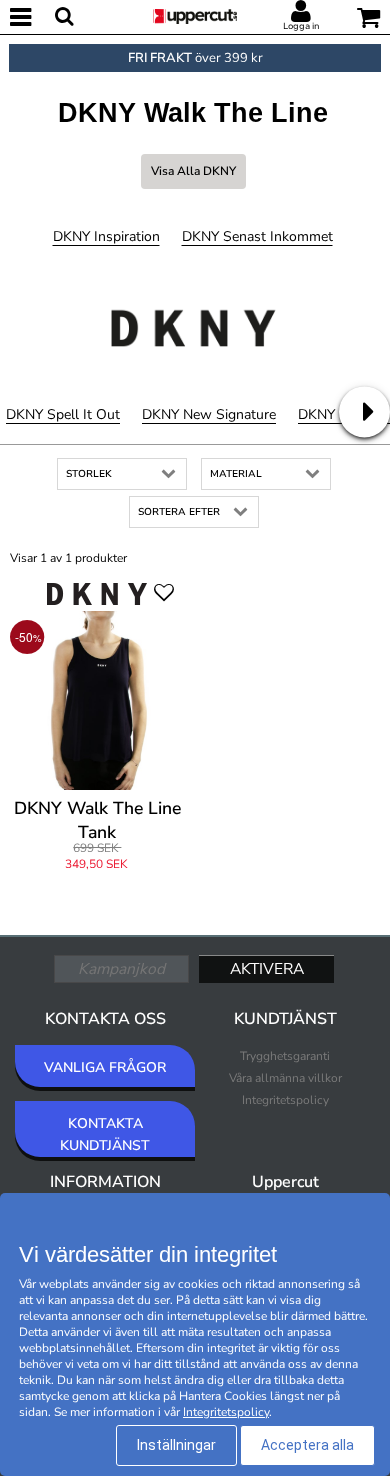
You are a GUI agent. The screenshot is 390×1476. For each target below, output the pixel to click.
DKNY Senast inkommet (257, 236)
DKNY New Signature (209, 414)
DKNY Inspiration (106, 236)
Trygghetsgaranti (285, 1056)
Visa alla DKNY (193, 171)
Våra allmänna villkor (285, 1078)
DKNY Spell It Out (63, 414)
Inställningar (176, 1445)
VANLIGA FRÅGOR (105, 1067)
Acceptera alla (307, 1445)
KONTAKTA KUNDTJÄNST (105, 1134)
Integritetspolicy (285, 1100)
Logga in (301, 26)
